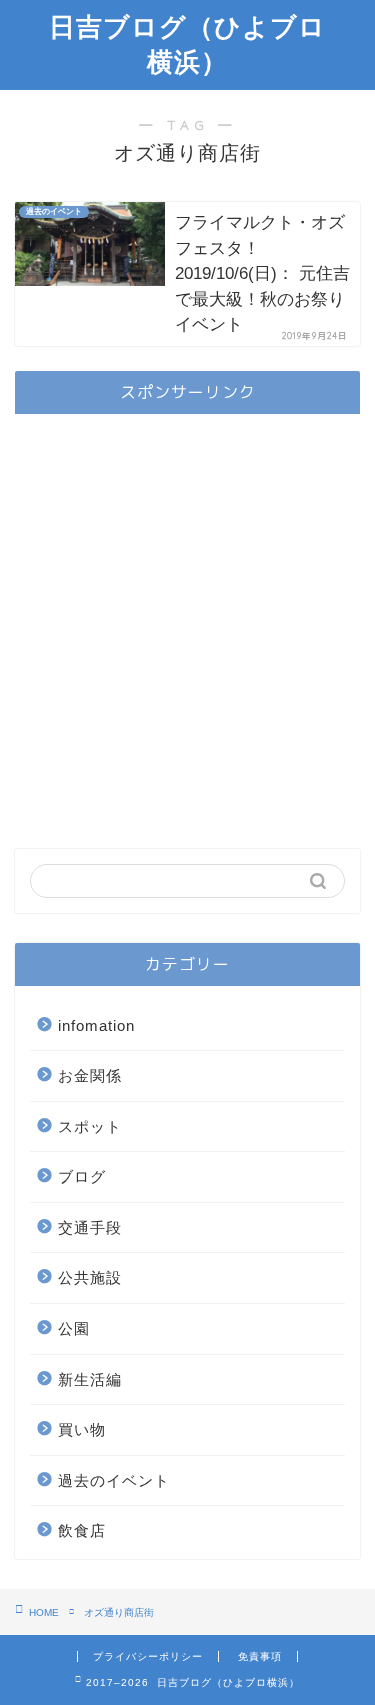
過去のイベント (114, 1480)
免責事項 (260, 1656)
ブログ (82, 1176)
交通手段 (90, 1227)
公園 (74, 1328)
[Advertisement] (187, 616)
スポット (90, 1126)
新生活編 (90, 1379)
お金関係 (90, 1075)
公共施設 (90, 1277)
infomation (96, 1025)
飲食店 (82, 1530)
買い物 (82, 1429)
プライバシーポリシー (148, 1656)
